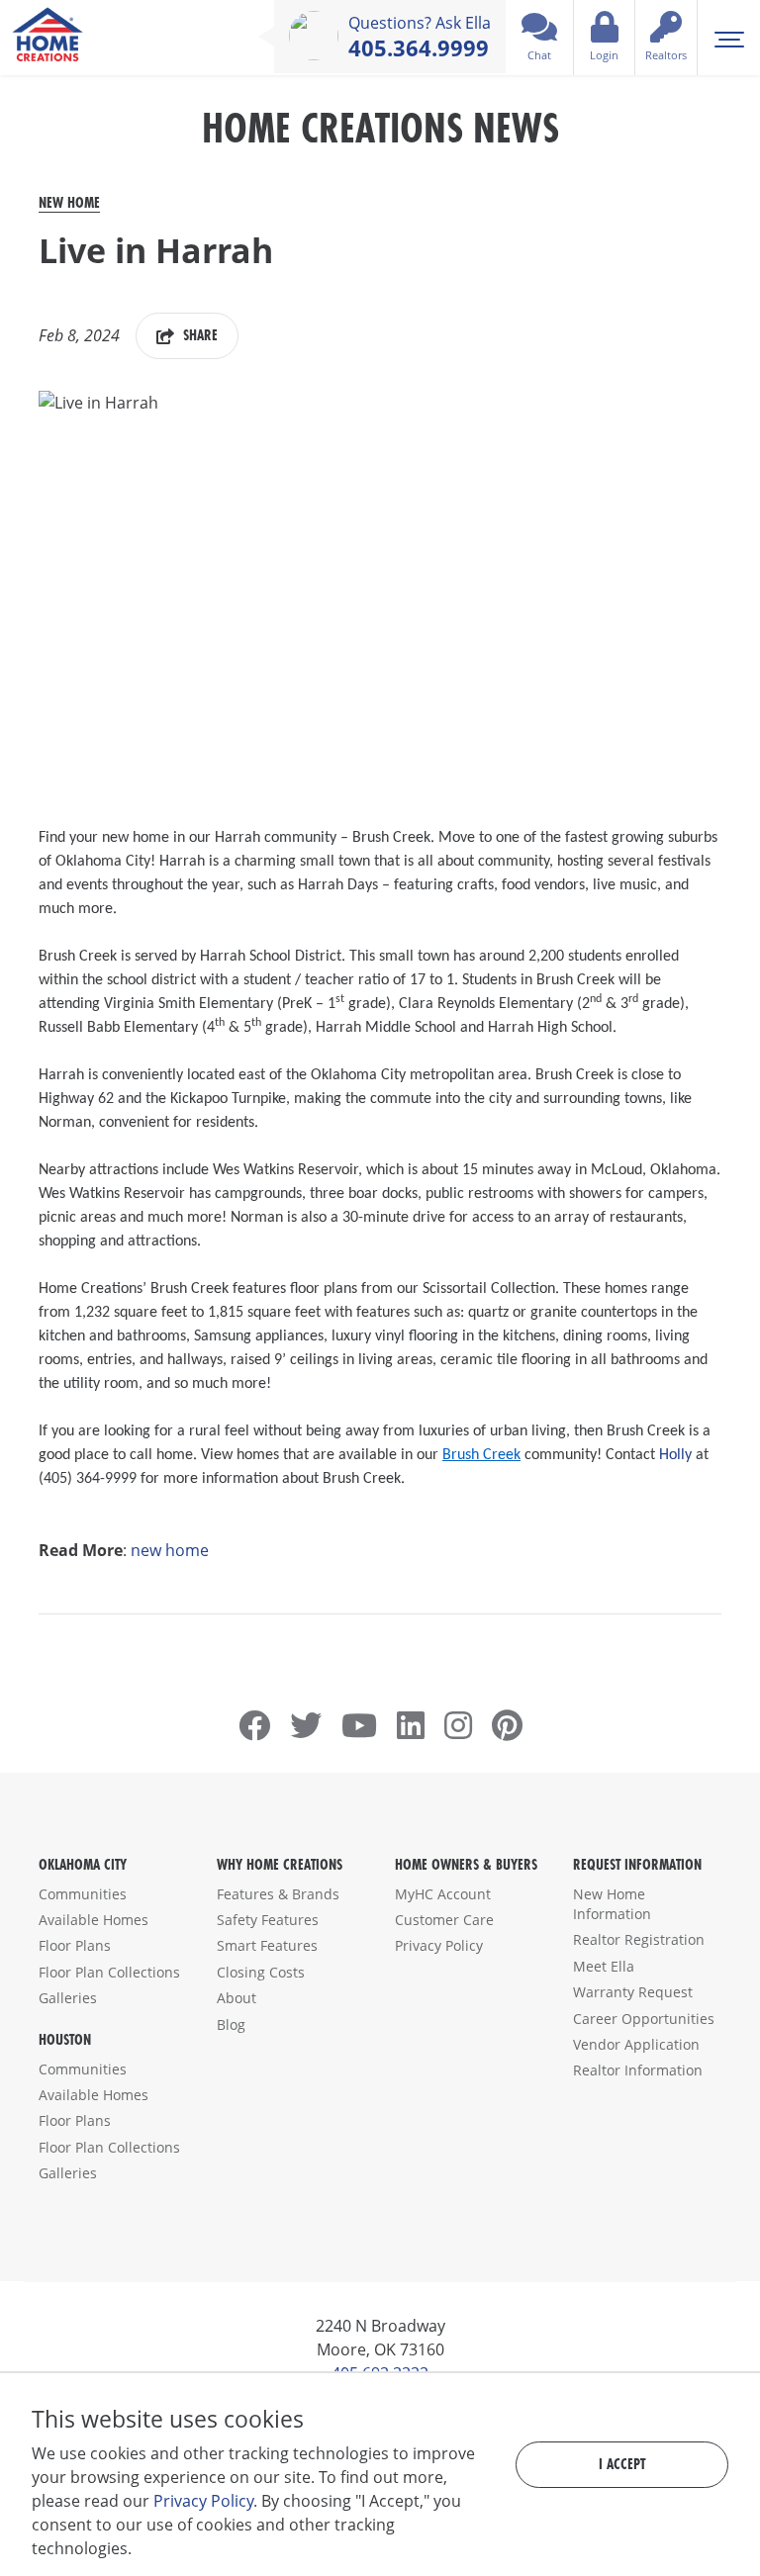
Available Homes (94, 1920)
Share (198, 335)
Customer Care (444, 1920)
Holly (675, 1455)
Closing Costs (261, 1972)
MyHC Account (443, 1894)
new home (170, 1550)
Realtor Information (638, 2070)
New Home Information (612, 1904)
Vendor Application (636, 2044)
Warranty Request (633, 1992)
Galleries (68, 1998)
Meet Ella (604, 1966)
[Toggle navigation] (729, 38)
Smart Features (267, 1945)
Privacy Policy (439, 1945)
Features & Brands (278, 1894)
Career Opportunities (644, 2019)
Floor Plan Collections (109, 1972)
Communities (83, 1894)
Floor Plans (75, 1945)
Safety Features (268, 1920)
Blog (231, 2024)
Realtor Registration (639, 1939)
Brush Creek (481, 1455)
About (237, 1998)
